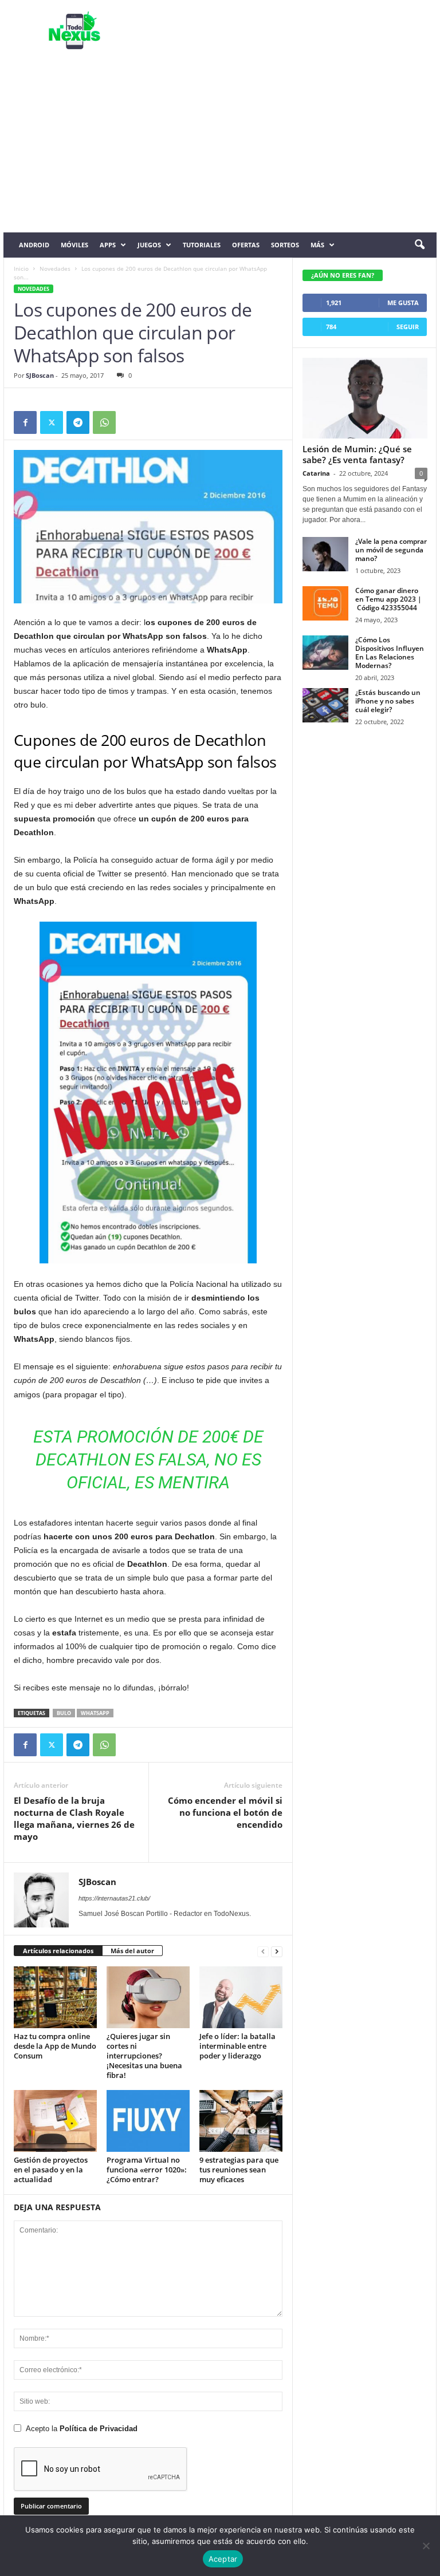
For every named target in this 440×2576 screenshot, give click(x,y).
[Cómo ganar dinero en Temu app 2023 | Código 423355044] (325, 603)
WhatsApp (95, 1713)
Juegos (149, 245)
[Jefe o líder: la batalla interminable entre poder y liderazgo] (241, 1997)
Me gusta (403, 303)
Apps (108, 245)
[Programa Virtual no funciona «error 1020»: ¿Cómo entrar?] (148, 2121)
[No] (426, 2546)
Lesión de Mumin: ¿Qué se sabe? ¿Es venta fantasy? (357, 454)
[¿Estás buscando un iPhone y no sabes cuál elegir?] (325, 705)
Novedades (55, 268)
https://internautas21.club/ (114, 1898)
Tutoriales (202, 245)
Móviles (74, 245)
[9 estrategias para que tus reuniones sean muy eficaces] (241, 2121)
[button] (419, 245)
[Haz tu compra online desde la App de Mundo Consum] (55, 1997)
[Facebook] (25, 422)
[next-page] (277, 1951)
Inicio (21, 268)
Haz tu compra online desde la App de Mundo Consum (55, 2046)
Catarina (316, 473)
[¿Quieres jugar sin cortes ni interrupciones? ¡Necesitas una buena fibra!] (148, 1997)
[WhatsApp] (104, 422)
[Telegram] (78, 422)
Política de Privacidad (99, 2429)
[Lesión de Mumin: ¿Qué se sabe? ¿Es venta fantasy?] (365, 398)
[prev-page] (263, 1951)
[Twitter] (52, 422)
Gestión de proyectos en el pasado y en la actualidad (51, 2170)
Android (34, 245)
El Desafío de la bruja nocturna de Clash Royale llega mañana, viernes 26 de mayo (74, 1818)
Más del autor (132, 1951)
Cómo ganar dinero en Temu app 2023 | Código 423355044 (388, 599)
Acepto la (82, 2429)
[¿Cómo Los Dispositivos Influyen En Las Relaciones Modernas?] (325, 653)
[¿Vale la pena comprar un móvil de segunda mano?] (325, 554)
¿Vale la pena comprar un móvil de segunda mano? (391, 550)
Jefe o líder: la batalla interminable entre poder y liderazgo (237, 2046)
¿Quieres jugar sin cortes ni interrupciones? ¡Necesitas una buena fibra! (144, 2056)
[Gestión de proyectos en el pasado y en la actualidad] (55, 2121)
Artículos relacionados (58, 1951)
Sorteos (285, 245)
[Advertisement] (220, 147)
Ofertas (246, 245)
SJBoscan (40, 375)
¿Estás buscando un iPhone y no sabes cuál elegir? (388, 701)
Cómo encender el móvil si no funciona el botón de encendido (225, 1812)
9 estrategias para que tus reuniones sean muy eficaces (239, 2170)
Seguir (408, 327)
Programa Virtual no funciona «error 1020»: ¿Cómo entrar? (147, 2170)
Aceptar (223, 2559)
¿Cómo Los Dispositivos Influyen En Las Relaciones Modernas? (390, 653)
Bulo (64, 1713)
